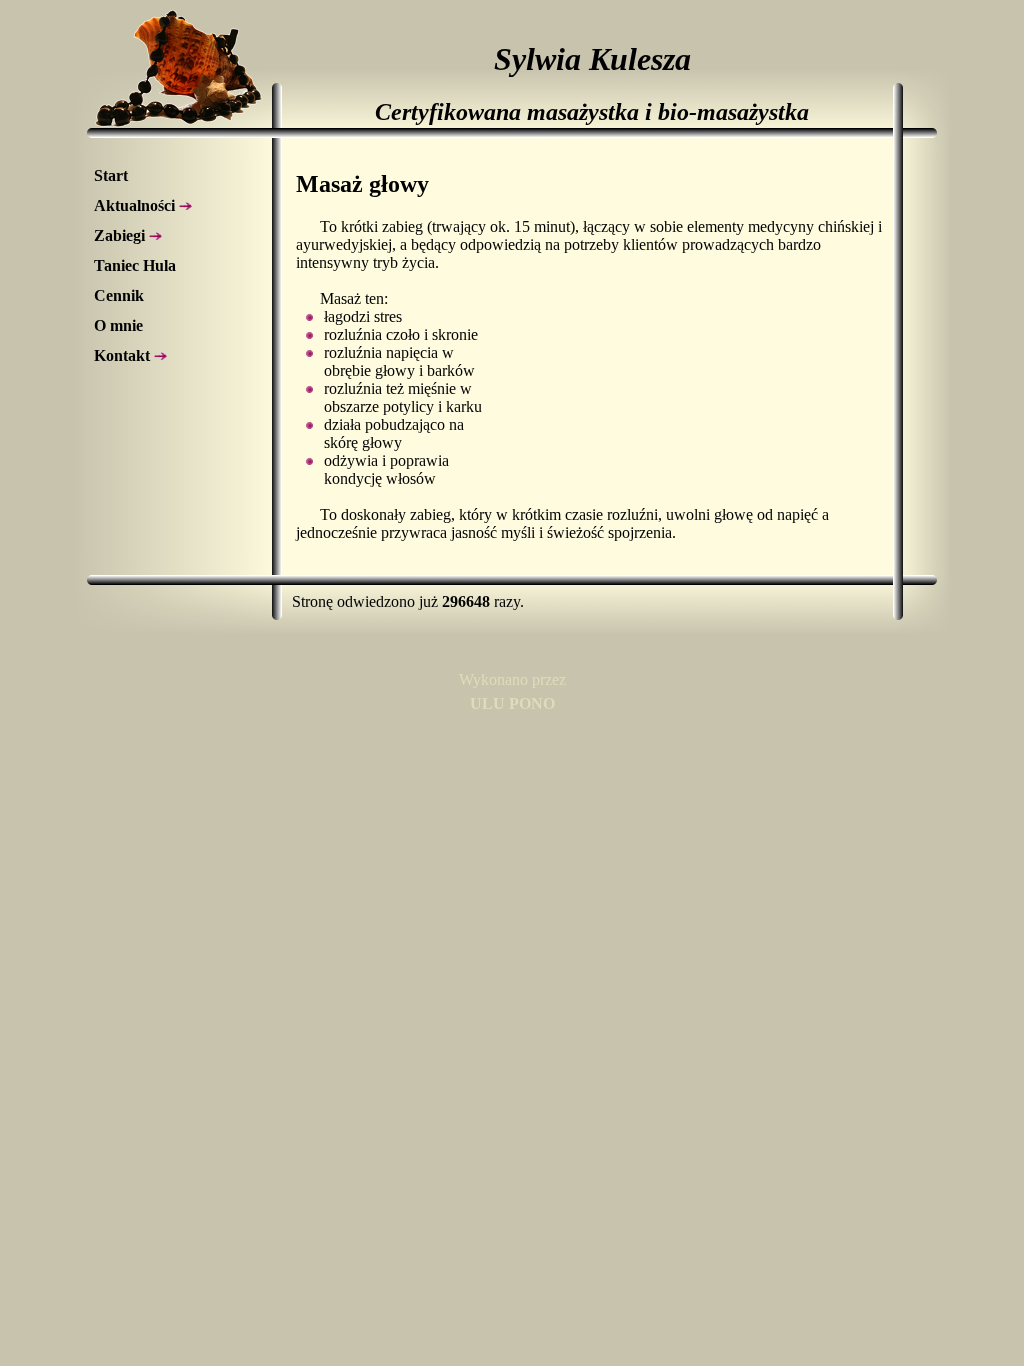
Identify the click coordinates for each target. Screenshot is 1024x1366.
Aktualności (136, 205)
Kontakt (124, 355)
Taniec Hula (135, 265)
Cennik (119, 295)
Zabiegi (121, 235)
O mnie (118, 325)
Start (111, 175)
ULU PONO (512, 703)
